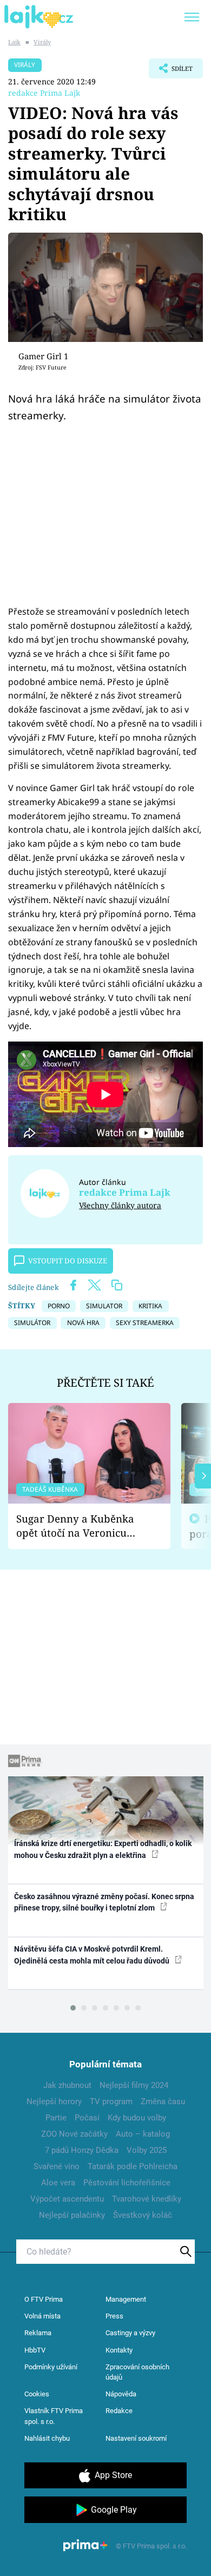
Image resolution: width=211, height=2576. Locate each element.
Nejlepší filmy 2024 (134, 2085)
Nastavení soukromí (136, 2438)
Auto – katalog (143, 2134)
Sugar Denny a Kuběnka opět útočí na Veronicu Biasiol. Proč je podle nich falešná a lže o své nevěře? (81, 1526)
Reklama (38, 2333)
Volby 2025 (147, 2150)
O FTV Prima (44, 2299)
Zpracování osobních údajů (137, 2372)
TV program (111, 2101)
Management (126, 2299)
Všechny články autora (120, 1205)
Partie (56, 2118)
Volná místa (42, 2316)
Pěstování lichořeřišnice (127, 2183)
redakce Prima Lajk (44, 93)
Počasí (87, 2118)
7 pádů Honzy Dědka (82, 2150)
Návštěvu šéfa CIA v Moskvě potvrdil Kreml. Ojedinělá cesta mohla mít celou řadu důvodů (93, 1955)
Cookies (37, 2394)
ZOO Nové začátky (74, 2134)
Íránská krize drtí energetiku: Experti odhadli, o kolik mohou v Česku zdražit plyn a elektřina (103, 1849)
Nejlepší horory (54, 2101)
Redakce (119, 2411)
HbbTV (35, 2350)
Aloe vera (58, 2183)
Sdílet (171, 71)
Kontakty (119, 2350)
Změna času (163, 2101)
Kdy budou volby (137, 2118)
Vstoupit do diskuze (68, 1261)
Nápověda (121, 2394)
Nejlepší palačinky (72, 2215)
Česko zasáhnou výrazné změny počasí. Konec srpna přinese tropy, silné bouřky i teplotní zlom (104, 1902)
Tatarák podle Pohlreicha (133, 2166)
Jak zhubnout (67, 2085)
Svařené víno (57, 2166)
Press (114, 2316)
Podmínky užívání (51, 2367)
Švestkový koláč (143, 2215)
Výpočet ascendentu (67, 2199)
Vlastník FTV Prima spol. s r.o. (54, 2416)
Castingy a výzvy (130, 2333)
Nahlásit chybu (47, 2438)
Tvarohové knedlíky (147, 2199)
